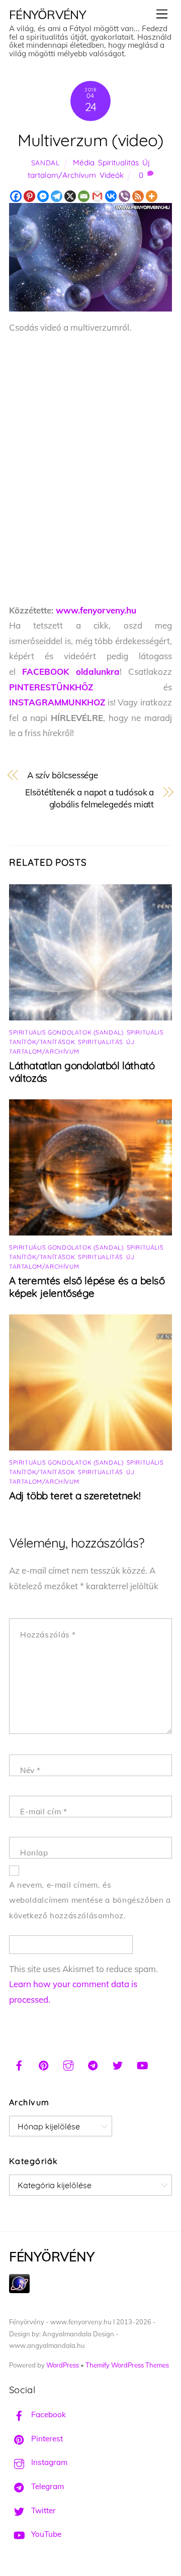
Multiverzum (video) (90, 140)
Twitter (42, 2510)
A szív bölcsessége (63, 775)
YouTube (45, 2534)
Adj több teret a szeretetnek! (75, 1496)
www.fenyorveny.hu (96, 610)
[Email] (84, 196)
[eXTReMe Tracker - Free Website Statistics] (19, 2290)
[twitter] (118, 2064)
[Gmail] (97, 196)
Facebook (48, 2414)
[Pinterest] (29, 196)
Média (84, 163)
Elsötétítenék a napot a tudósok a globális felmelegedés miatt (89, 798)
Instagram (48, 2462)
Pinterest (46, 2439)
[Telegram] (57, 196)
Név (30, 1770)
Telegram (47, 2486)
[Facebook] (16, 196)
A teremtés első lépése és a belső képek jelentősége (87, 1287)
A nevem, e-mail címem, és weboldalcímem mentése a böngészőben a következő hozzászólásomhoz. (90, 1900)
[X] (70, 196)
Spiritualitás (118, 163)
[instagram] (68, 2064)
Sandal (46, 163)
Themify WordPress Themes (127, 2365)
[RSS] (138, 196)
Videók (112, 175)
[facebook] (19, 2064)
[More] (152, 196)
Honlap (34, 1853)
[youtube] (142, 2064)
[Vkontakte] (111, 196)
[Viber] (124, 196)
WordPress (63, 2365)
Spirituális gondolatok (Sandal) (66, 1032)
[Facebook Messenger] (43, 196)
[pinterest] (44, 2064)
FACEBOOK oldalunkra (71, 672)
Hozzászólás (48, 1635)
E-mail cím (43, 1812)
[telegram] (93, 2064)
